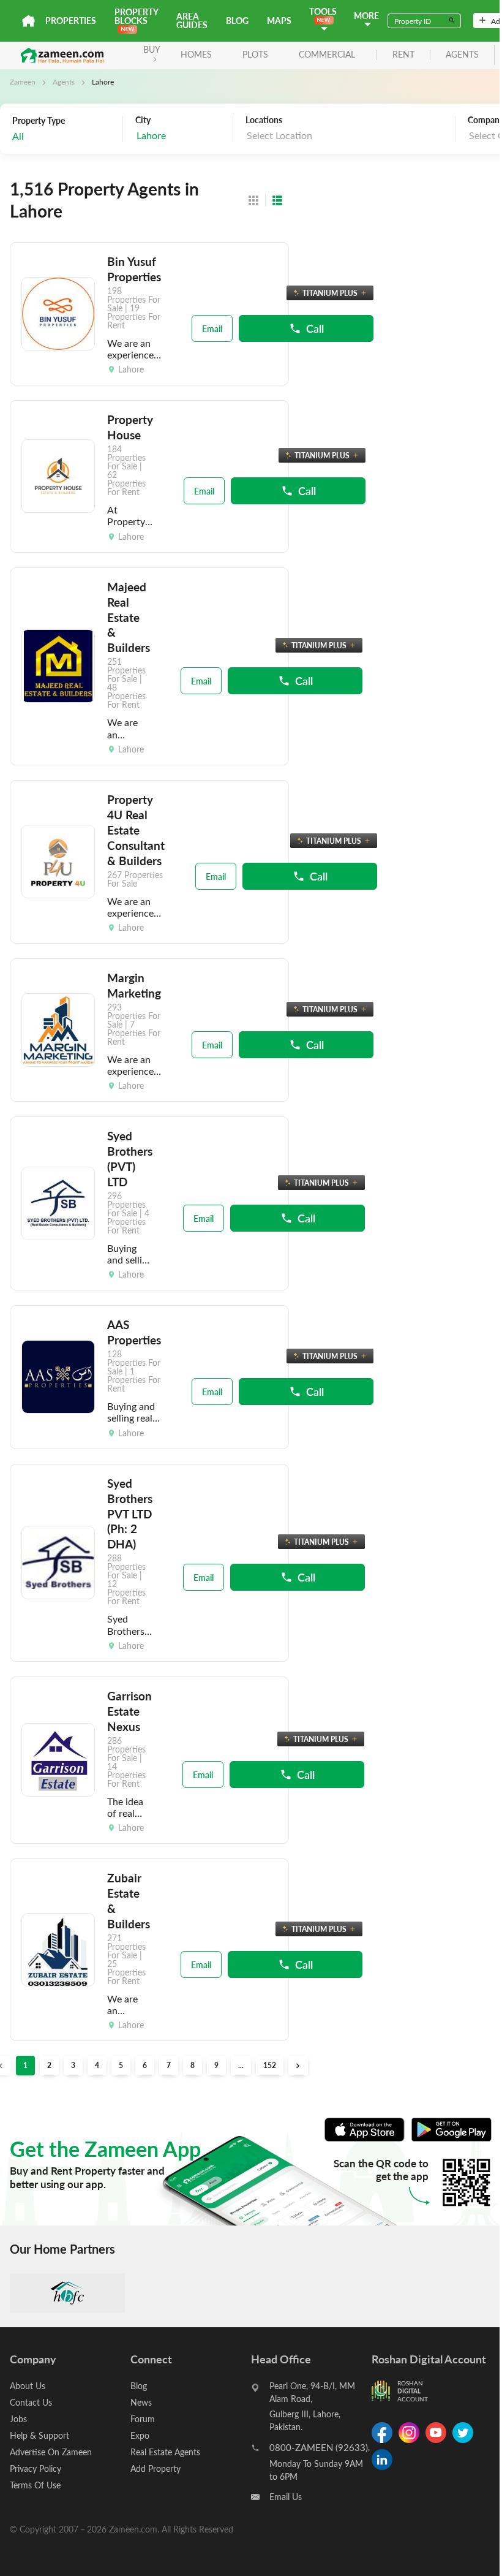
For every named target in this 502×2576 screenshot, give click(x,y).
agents (462, 55)
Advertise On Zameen (51, 2452)
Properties (71, 21)
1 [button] (25, 2065)
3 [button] (73, 2065)
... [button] (241, 2065)
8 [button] (193, 2065)
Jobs (18, 2419)
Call (315, 328)
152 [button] (270, 2065)
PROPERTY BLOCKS (136, 16)
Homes (196, 54)
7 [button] (169, 2065)
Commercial (327, 54)
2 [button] (49, 2065)
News (141, 2402)
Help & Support (39, 2435)
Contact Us (31, 2402)
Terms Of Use (35, 2485)
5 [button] (121, 2065)
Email (212, 328)
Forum (143, 2419)
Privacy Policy (36, 2468)
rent (403, 55)
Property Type (39, 121)
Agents (64, 81)
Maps (279, 21)
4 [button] (97, 2065)
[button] (298, 2066)
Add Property (155, 2468)
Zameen (23, 81)
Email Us (286, 2497)
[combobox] (181, 136)
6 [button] (145, 2065)
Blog (237, 21)
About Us (28, 2386)
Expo (140, 2435)
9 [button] (216, 2065)
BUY (152, 49)
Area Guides (192, 21)
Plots (255, 54)
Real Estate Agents (165, 2452)
